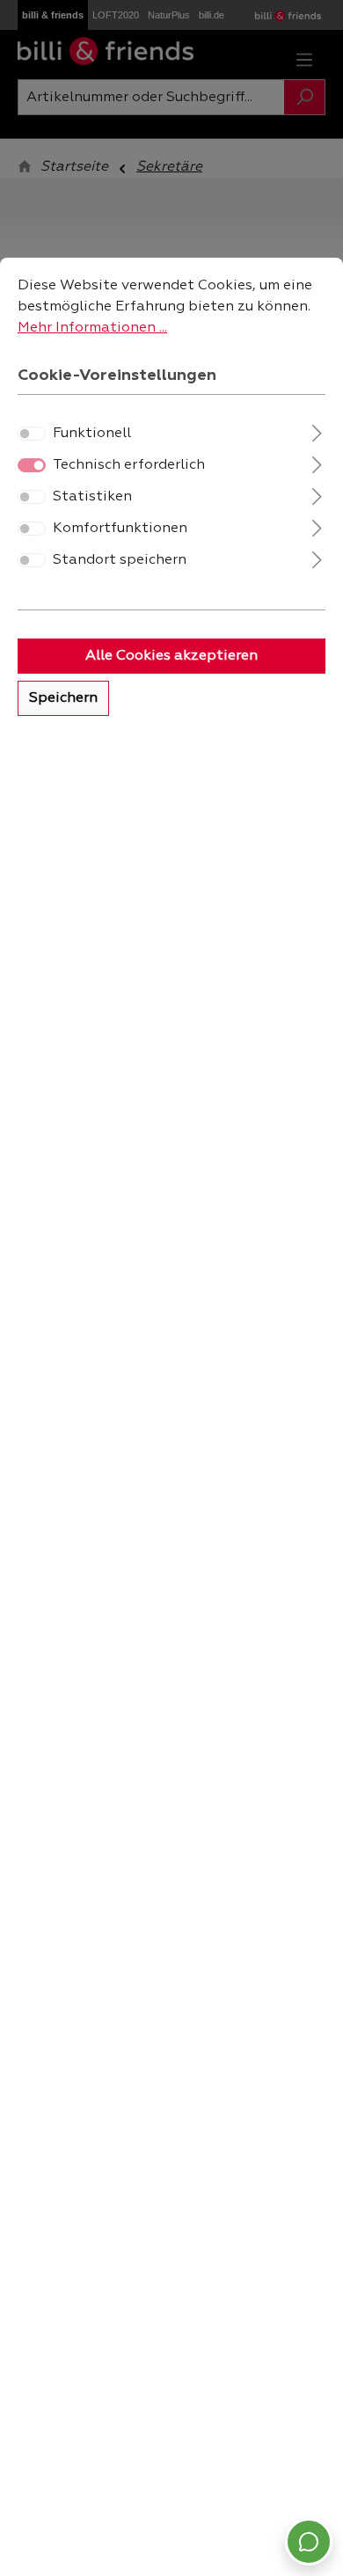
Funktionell (92, 434)
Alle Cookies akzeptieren (171, 656)
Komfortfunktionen (120, 529)
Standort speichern (120, 560)
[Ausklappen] (317, 431)
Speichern (63, 698)
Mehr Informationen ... (92, 328)
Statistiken (92, 497)
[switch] (32, 434)
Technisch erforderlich (129, 465)
